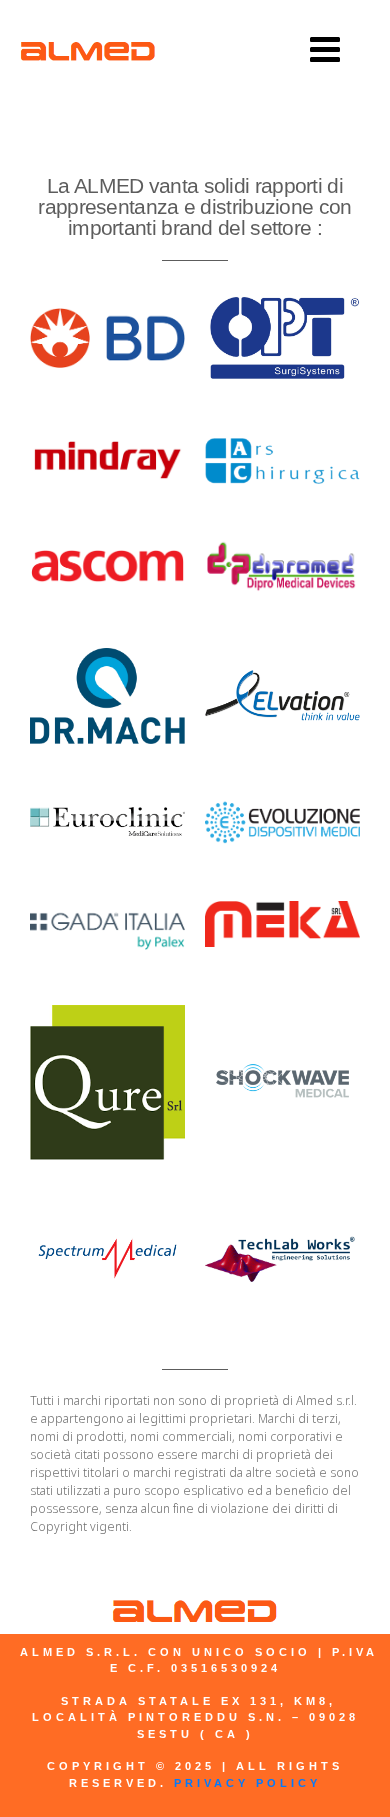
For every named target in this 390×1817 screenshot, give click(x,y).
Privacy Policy (244, 1783)
